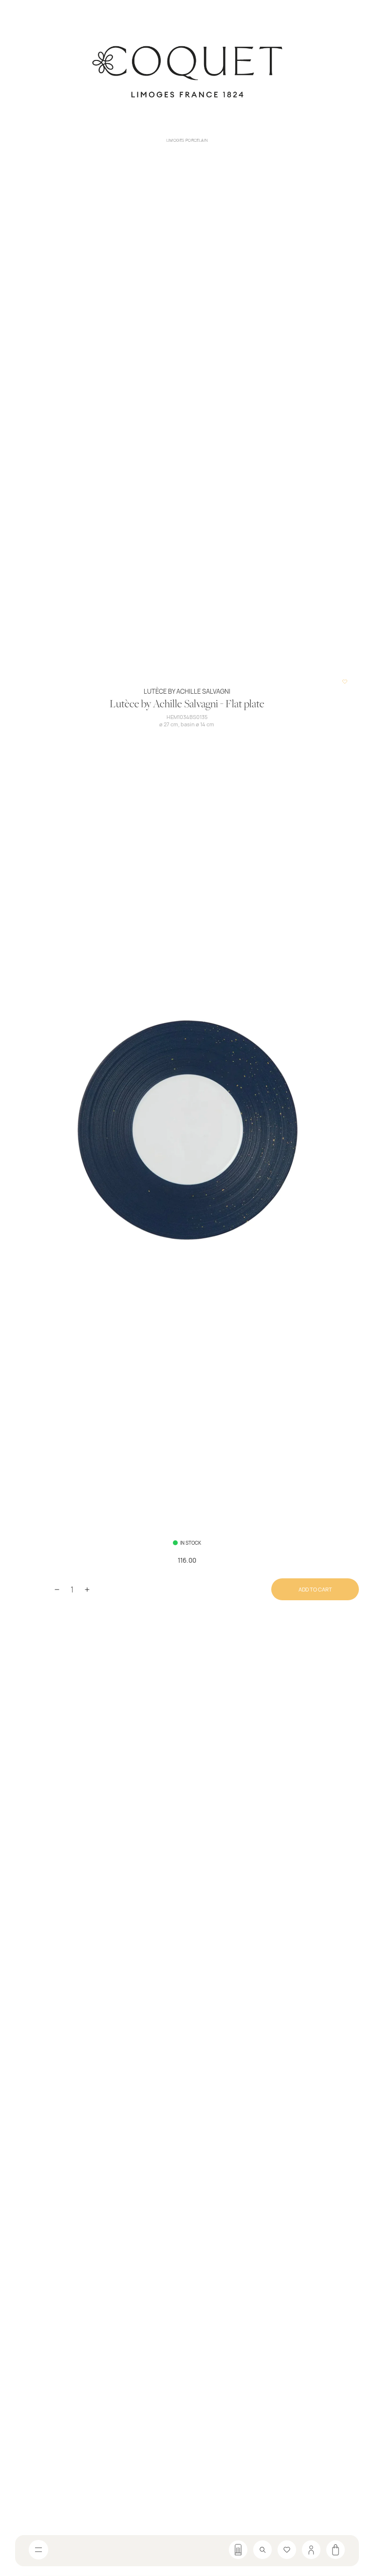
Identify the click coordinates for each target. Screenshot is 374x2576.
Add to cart (315, 1589)
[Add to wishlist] (345, 682)
